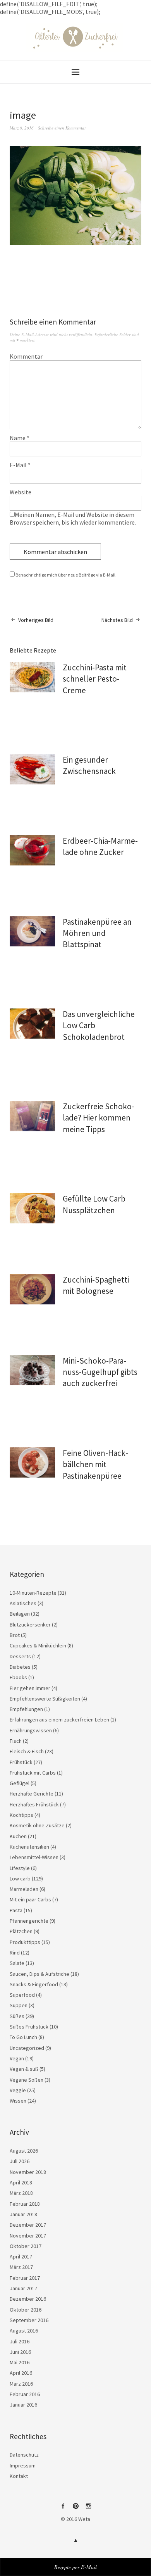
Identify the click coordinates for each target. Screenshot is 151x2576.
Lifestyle (20, 1868)
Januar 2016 (23, 2405)
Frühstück (21, 1762)
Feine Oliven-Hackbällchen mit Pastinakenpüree (95, 1464)
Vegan (17, 2058)
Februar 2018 (25, 2204)
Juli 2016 (20, 2341)
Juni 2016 (20, 2352)
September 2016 (29, 2320)
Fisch (16, 1741)
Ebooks (18, 1677)
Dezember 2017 (28, 2225)
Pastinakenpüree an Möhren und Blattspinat (97, 933)
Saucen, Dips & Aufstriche (39, 1974)
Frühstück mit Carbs (33, 1773)
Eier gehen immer (30, 1688)
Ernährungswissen (31, 1730)
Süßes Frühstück (29, 2027)
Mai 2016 (20, 2362)
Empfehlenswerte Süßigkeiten (45, 1699)
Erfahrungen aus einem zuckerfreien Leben (59, 1720)
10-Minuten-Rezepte (33, 1593)
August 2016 (24, 2331)
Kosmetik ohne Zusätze (37, 1825)
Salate (17, 1963)
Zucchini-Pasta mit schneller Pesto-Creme (95, 679)
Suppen (19, 2005)
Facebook (63, 2509)
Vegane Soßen (27, 2080)
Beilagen (20, 1614)
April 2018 (21, 2182)
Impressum (23, 2466)
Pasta (16, 1910)
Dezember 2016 (28, 2299)
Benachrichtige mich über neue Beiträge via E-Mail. (66, 575)
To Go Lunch (23, 2037)
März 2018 (21, 2193)
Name (20, 438)
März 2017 (21, 2267)
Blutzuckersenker (30, 1625)
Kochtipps (21, 1815)
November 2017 (28, 2236)
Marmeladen (24, 1889)
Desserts (20, 1656)
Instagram (88, 2509)
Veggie (18, 2090)
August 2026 (24, 2151)
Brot (15, 1635)
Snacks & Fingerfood (34, 1984)
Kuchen (18, 1836)
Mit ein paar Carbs (30, 1899)
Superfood (22, 1995)
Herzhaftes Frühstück (34, 1804)
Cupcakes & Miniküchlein (38, 1645)
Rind (15, 1953)
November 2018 (28, 2172)
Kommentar (26, 356)
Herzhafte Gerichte (32, 1794)
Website (21, 492)
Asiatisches (23, 1603)
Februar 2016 (25, 2394)
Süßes (17, 2016)
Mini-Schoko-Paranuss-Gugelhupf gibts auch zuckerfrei (100, 1372)
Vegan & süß (24, 2069)
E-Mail (20, 465)
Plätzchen (21, 1931)
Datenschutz (24, 2455)
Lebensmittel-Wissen (34, 1857)
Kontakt (19, 2476)
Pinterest (75, 2509)
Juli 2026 (20, 2161)
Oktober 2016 (26, 2310)
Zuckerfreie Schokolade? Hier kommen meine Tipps (99, 1118)
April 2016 (21, 2373)
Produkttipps (25, 1942)
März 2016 (21, 2384)
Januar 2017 (23, 2288)
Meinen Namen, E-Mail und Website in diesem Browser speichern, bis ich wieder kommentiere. (73, 518)
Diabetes (20, 1667)
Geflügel (20, 1783)
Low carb (20, 1878)
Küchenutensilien (29, 1847)
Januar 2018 (23, 2214)
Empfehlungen (26, 1709)
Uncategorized (27, 2048)
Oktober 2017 (26, 2246)
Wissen (18, 2101)
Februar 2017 (25, 2278)
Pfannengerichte (29, 1921)
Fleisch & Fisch (27, 1751)
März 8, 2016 (22, 128)
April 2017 (21, 2257)
